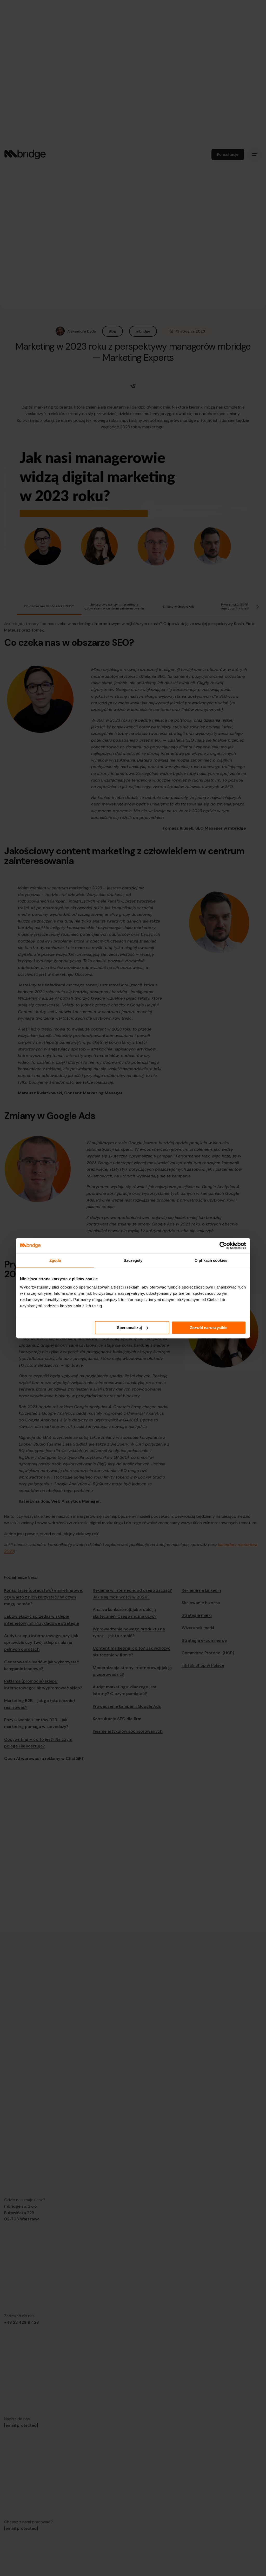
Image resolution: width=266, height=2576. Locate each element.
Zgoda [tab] (55, 1260)
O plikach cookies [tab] (211, 1260)
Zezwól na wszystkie (209, 1328)
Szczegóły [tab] (133, 1260)
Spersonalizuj (129, 1328)
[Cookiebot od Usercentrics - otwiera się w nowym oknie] (223, 1245)
